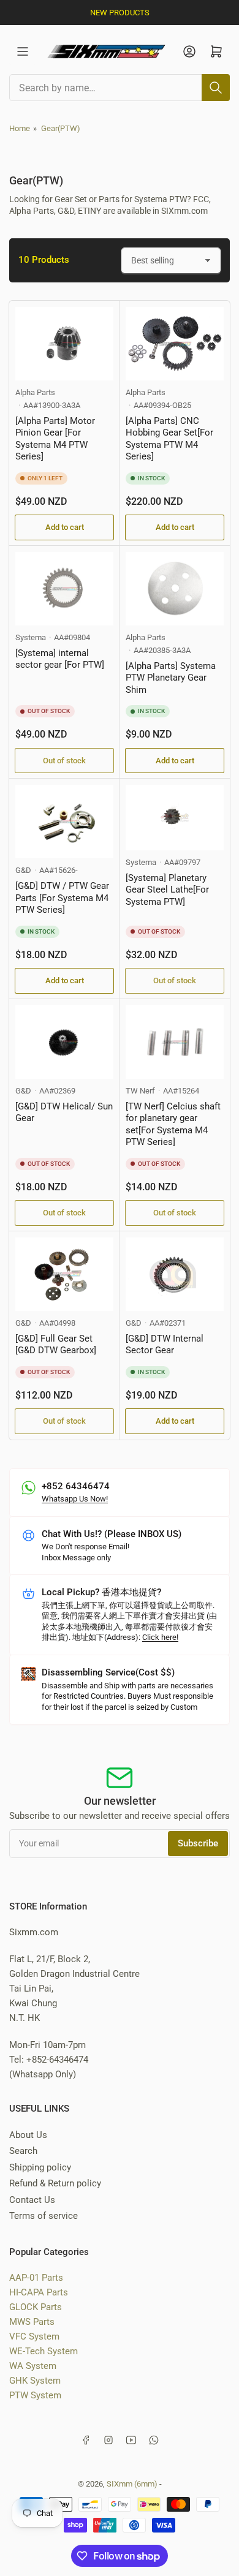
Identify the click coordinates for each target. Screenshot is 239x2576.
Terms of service (44, 2216)
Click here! (160, 1637)
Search (23, 2151)
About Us (28, 2135)
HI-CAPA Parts (39, 2292)
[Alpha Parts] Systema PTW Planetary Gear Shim (171, 678)
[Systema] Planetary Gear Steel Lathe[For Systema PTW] (167, 890)
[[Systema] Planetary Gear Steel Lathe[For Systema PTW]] (175, 818)
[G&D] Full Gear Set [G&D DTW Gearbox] (56, 1345)
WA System (33, 2366)
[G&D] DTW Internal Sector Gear (165, 1345)
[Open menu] (23, 51)
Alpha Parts (35, 392)
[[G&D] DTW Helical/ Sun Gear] (64, 1042)
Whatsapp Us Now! (75, 1499)
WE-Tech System (44, 2351)
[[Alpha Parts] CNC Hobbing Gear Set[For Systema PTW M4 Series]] (175, 344)
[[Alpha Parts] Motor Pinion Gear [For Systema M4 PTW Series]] (64, 344)
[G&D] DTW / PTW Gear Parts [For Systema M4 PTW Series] (62, 898)
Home (20, 128)
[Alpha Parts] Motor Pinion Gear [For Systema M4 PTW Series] (55, 439)
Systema (31, 637)
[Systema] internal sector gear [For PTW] (60, 659)
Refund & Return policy (55, 2183)
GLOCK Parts (36, 2307)
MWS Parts (32, 2322)
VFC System (34, 2336)
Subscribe (198, 1843)
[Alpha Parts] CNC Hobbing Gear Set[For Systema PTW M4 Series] (169, 439)
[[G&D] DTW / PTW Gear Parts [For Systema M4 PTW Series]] (64, 822)
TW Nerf (140, 1091)
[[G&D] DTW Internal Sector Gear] (175, 1274)
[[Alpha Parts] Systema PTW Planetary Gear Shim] (175, 589)
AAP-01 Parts (36, 2278)
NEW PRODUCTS (120, 13)
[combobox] (120, 88)
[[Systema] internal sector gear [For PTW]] (64, 589)
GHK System (35, 2381)
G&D (23, 870)
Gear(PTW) (61, 128)
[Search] (216, 88)
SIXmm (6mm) (132, 2484)
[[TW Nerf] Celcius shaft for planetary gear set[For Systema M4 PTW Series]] (175, 1042)
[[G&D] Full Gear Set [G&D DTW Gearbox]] (64, 1274)
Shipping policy (40, 2167)
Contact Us (32, 2200)
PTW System (35, 2395)
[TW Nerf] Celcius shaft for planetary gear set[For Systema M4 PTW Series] (173, 1124)
